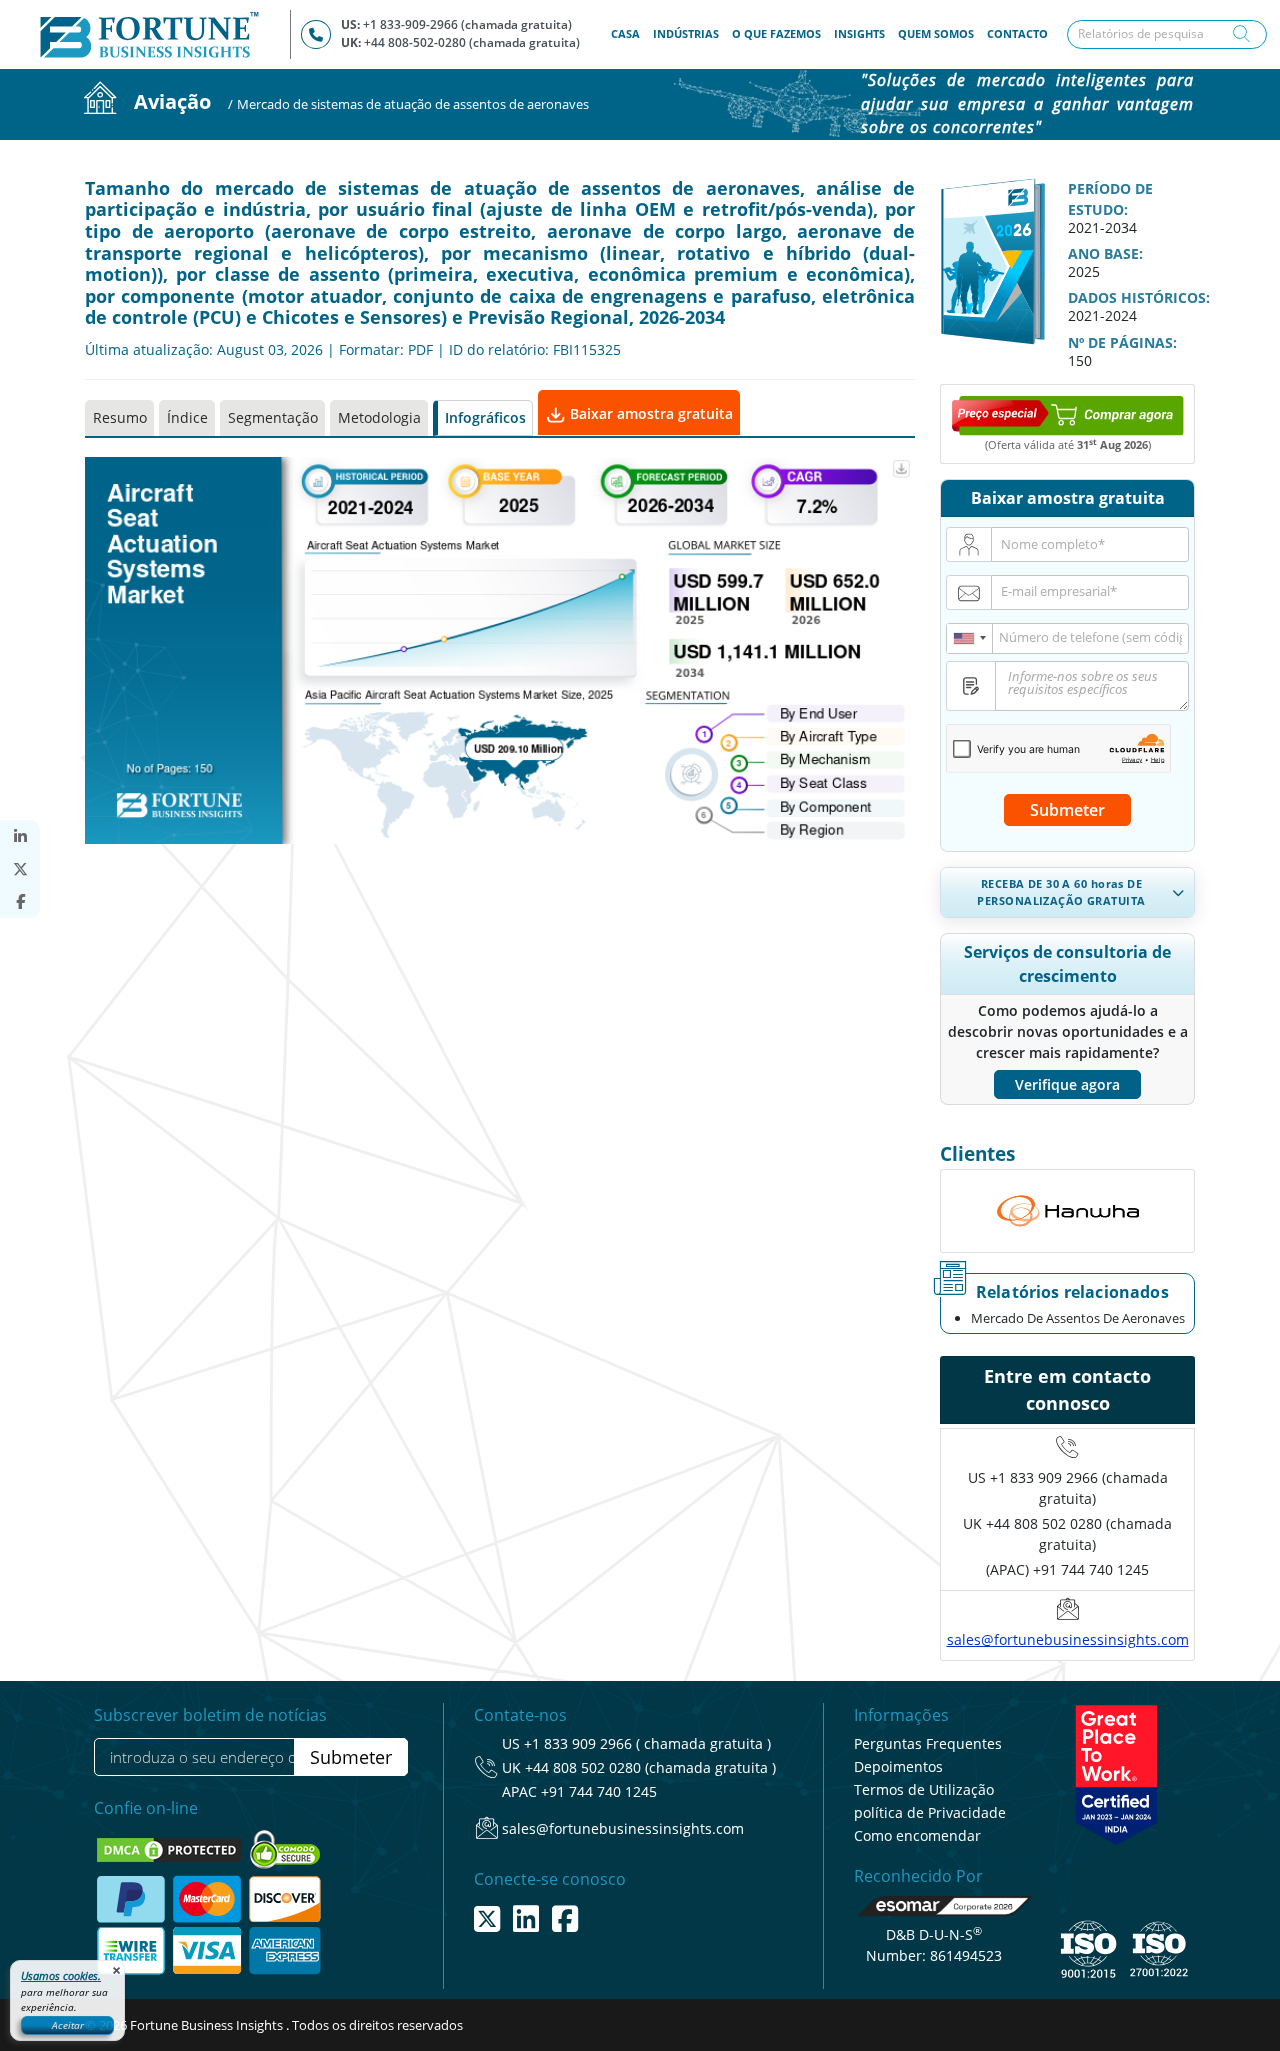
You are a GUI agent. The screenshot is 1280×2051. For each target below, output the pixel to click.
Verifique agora (1067, 1084)
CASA (628, 33)
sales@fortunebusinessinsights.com (1068, 1639)
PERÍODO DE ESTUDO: (1110, 199)
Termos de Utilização (924, 1789)
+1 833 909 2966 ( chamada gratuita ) (647, 1743)
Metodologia (379, 417)
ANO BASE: (1105, 253)
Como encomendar (917, 1835)
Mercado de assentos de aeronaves (1078, 1318)
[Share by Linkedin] (20, 836)
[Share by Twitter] (20, 869)
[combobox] (970, 638)
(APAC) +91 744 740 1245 (1067, 1569)
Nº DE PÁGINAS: (1122, 342)
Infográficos (485, 417)
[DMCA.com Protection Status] (170, 1849)
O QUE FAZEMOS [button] (776, 33)
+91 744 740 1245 (599, 1791)
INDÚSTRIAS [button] (686, 33)
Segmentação (273, 417)
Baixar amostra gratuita (649, 413)
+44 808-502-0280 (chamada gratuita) (472, 42)
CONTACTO (1017, 33)
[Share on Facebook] (20, 901)
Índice (187, 417)
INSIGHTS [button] (859, 33)
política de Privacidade (930, 1812)
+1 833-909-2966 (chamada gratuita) (467, 24)
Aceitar (68, 2025)
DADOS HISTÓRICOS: (1139, 297)
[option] (1067, 1211)
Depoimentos (898, 1766)
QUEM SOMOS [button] (936, 33)
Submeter (1067, 810)
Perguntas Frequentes (928, 1743)
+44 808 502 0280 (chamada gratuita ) (650, 1767)
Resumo (120, 417)
